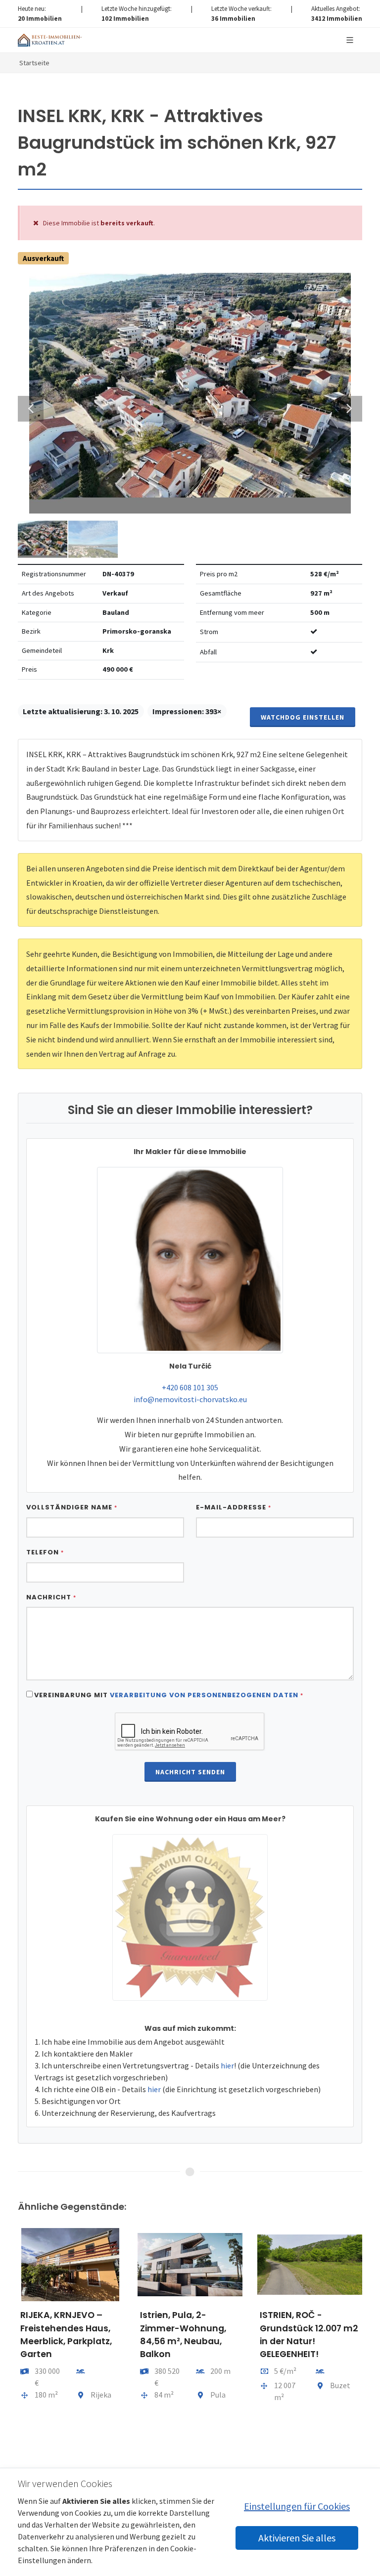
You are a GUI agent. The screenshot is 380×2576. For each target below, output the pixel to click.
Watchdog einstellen (303, 717)
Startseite (34, 63)
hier (227, 2065)
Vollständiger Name (72, 1507)
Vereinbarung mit (169, 1695)
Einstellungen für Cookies (297, 2506)
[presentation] (9, 2351)
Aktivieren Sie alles (297, 2538)
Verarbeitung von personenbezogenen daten (204, 1695)
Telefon (45, 1552)
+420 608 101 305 (190, 1387)
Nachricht (51, 1597)
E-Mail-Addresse (234, 1507)
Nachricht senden (190, 1772)
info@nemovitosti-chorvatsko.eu (190, 1399)
